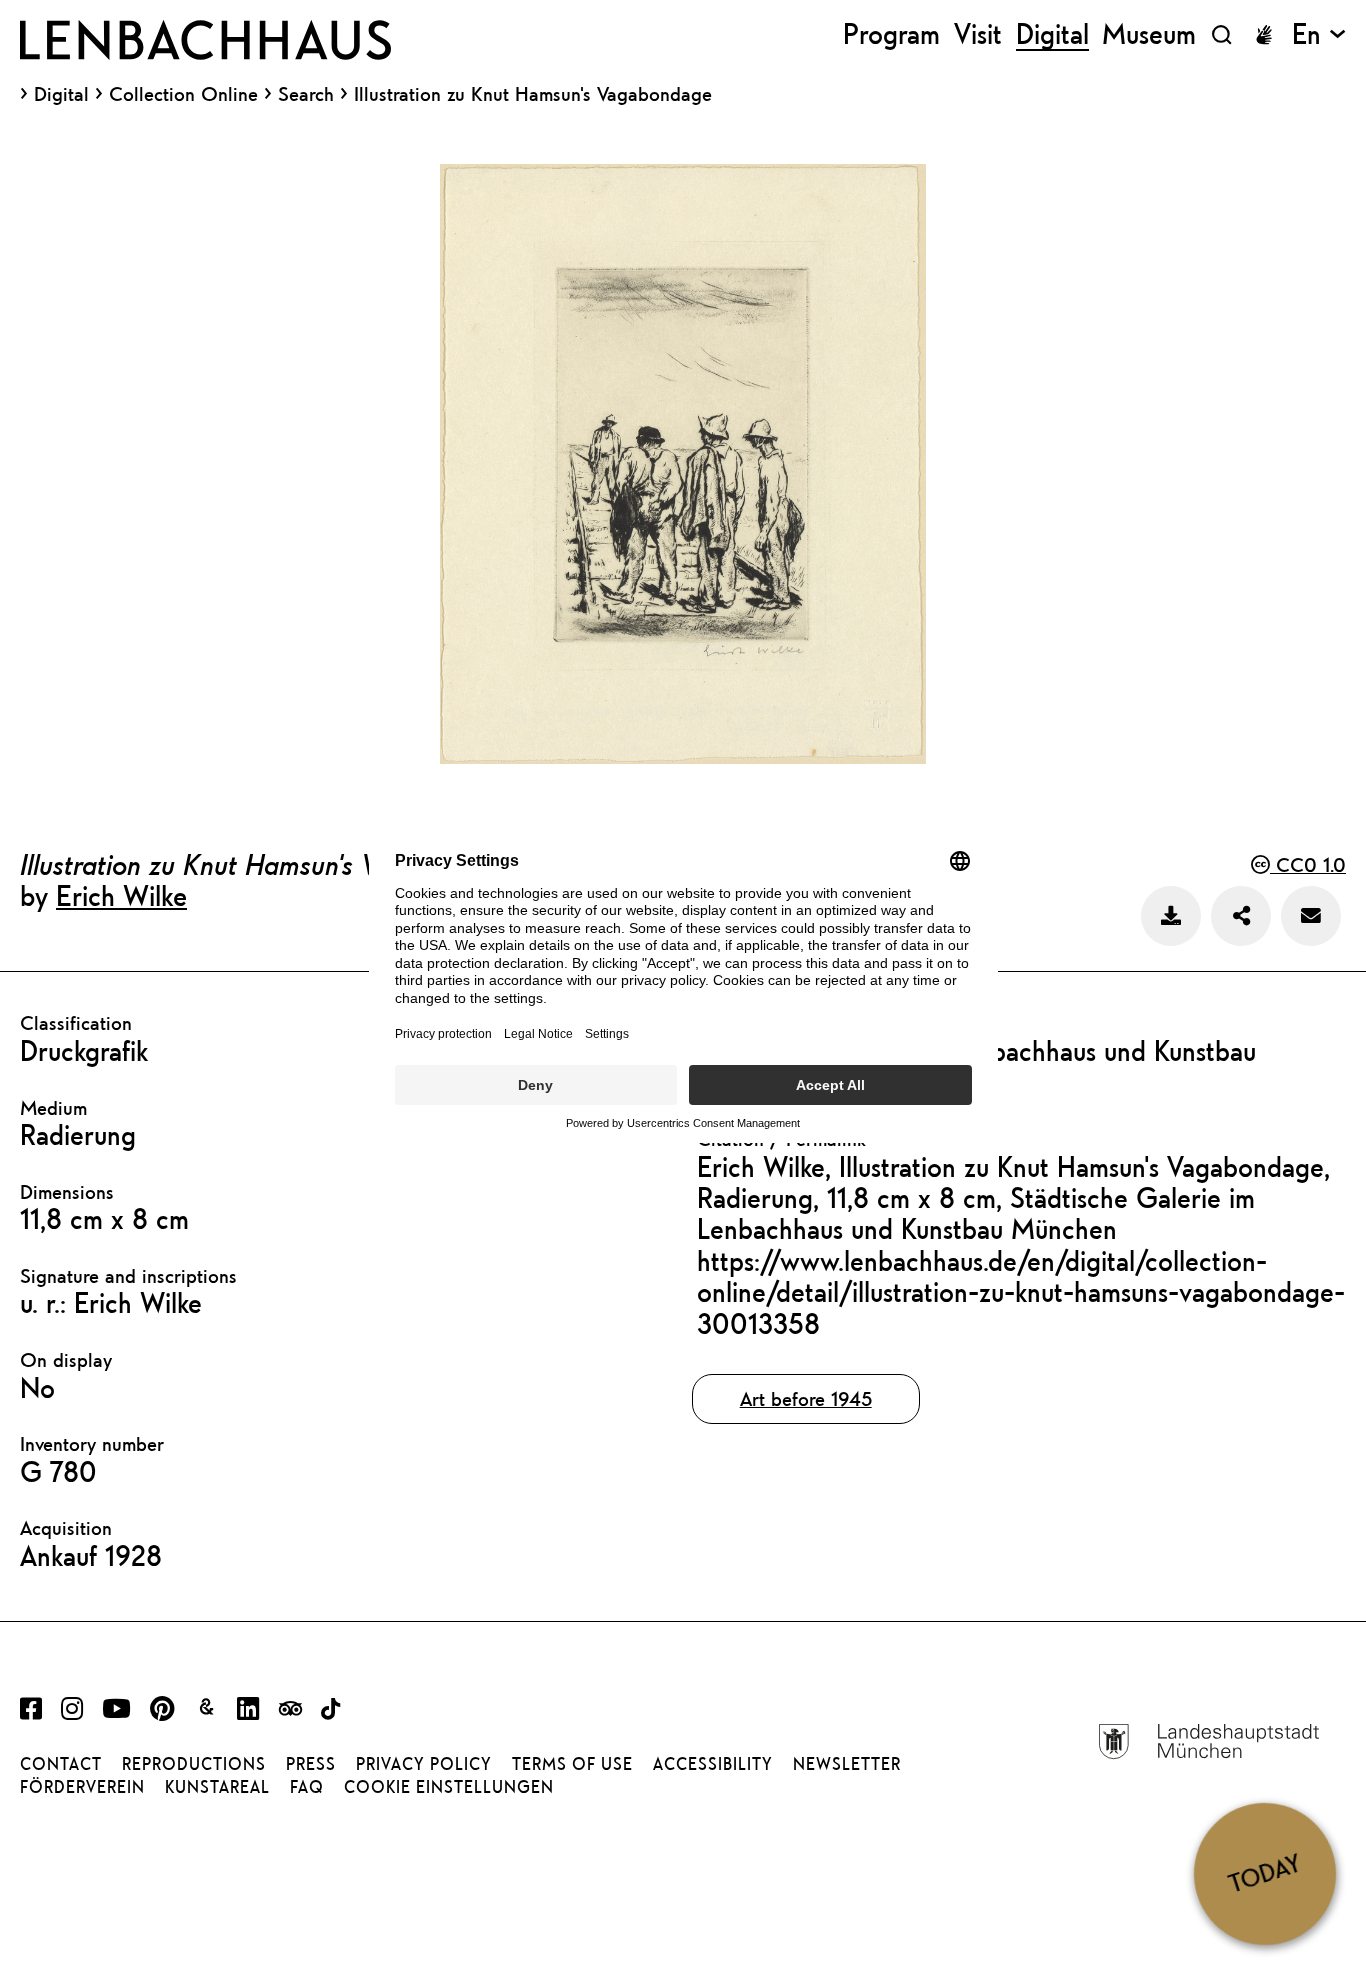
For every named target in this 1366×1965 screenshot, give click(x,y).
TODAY (1264, 1873)
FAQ (307, 1787)
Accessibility (713, 1764)
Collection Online (183, 94)
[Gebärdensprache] (1264, 35)
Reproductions (194, 1764)
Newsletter (847, 1764)
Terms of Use (572, 1764)
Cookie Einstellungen (449, 1787)
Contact (61, 1764)
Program (891, 34)
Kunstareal (217, 1787)
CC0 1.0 (1308, 864)
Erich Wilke (121, 895)
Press (311, 1764)
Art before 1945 (806, 1398)
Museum (1149, 34)
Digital (61, 94)
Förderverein (82, 1787)
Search (306, 93)
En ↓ (1319, 34)
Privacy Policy (424, 1764)
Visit (978, 34)
